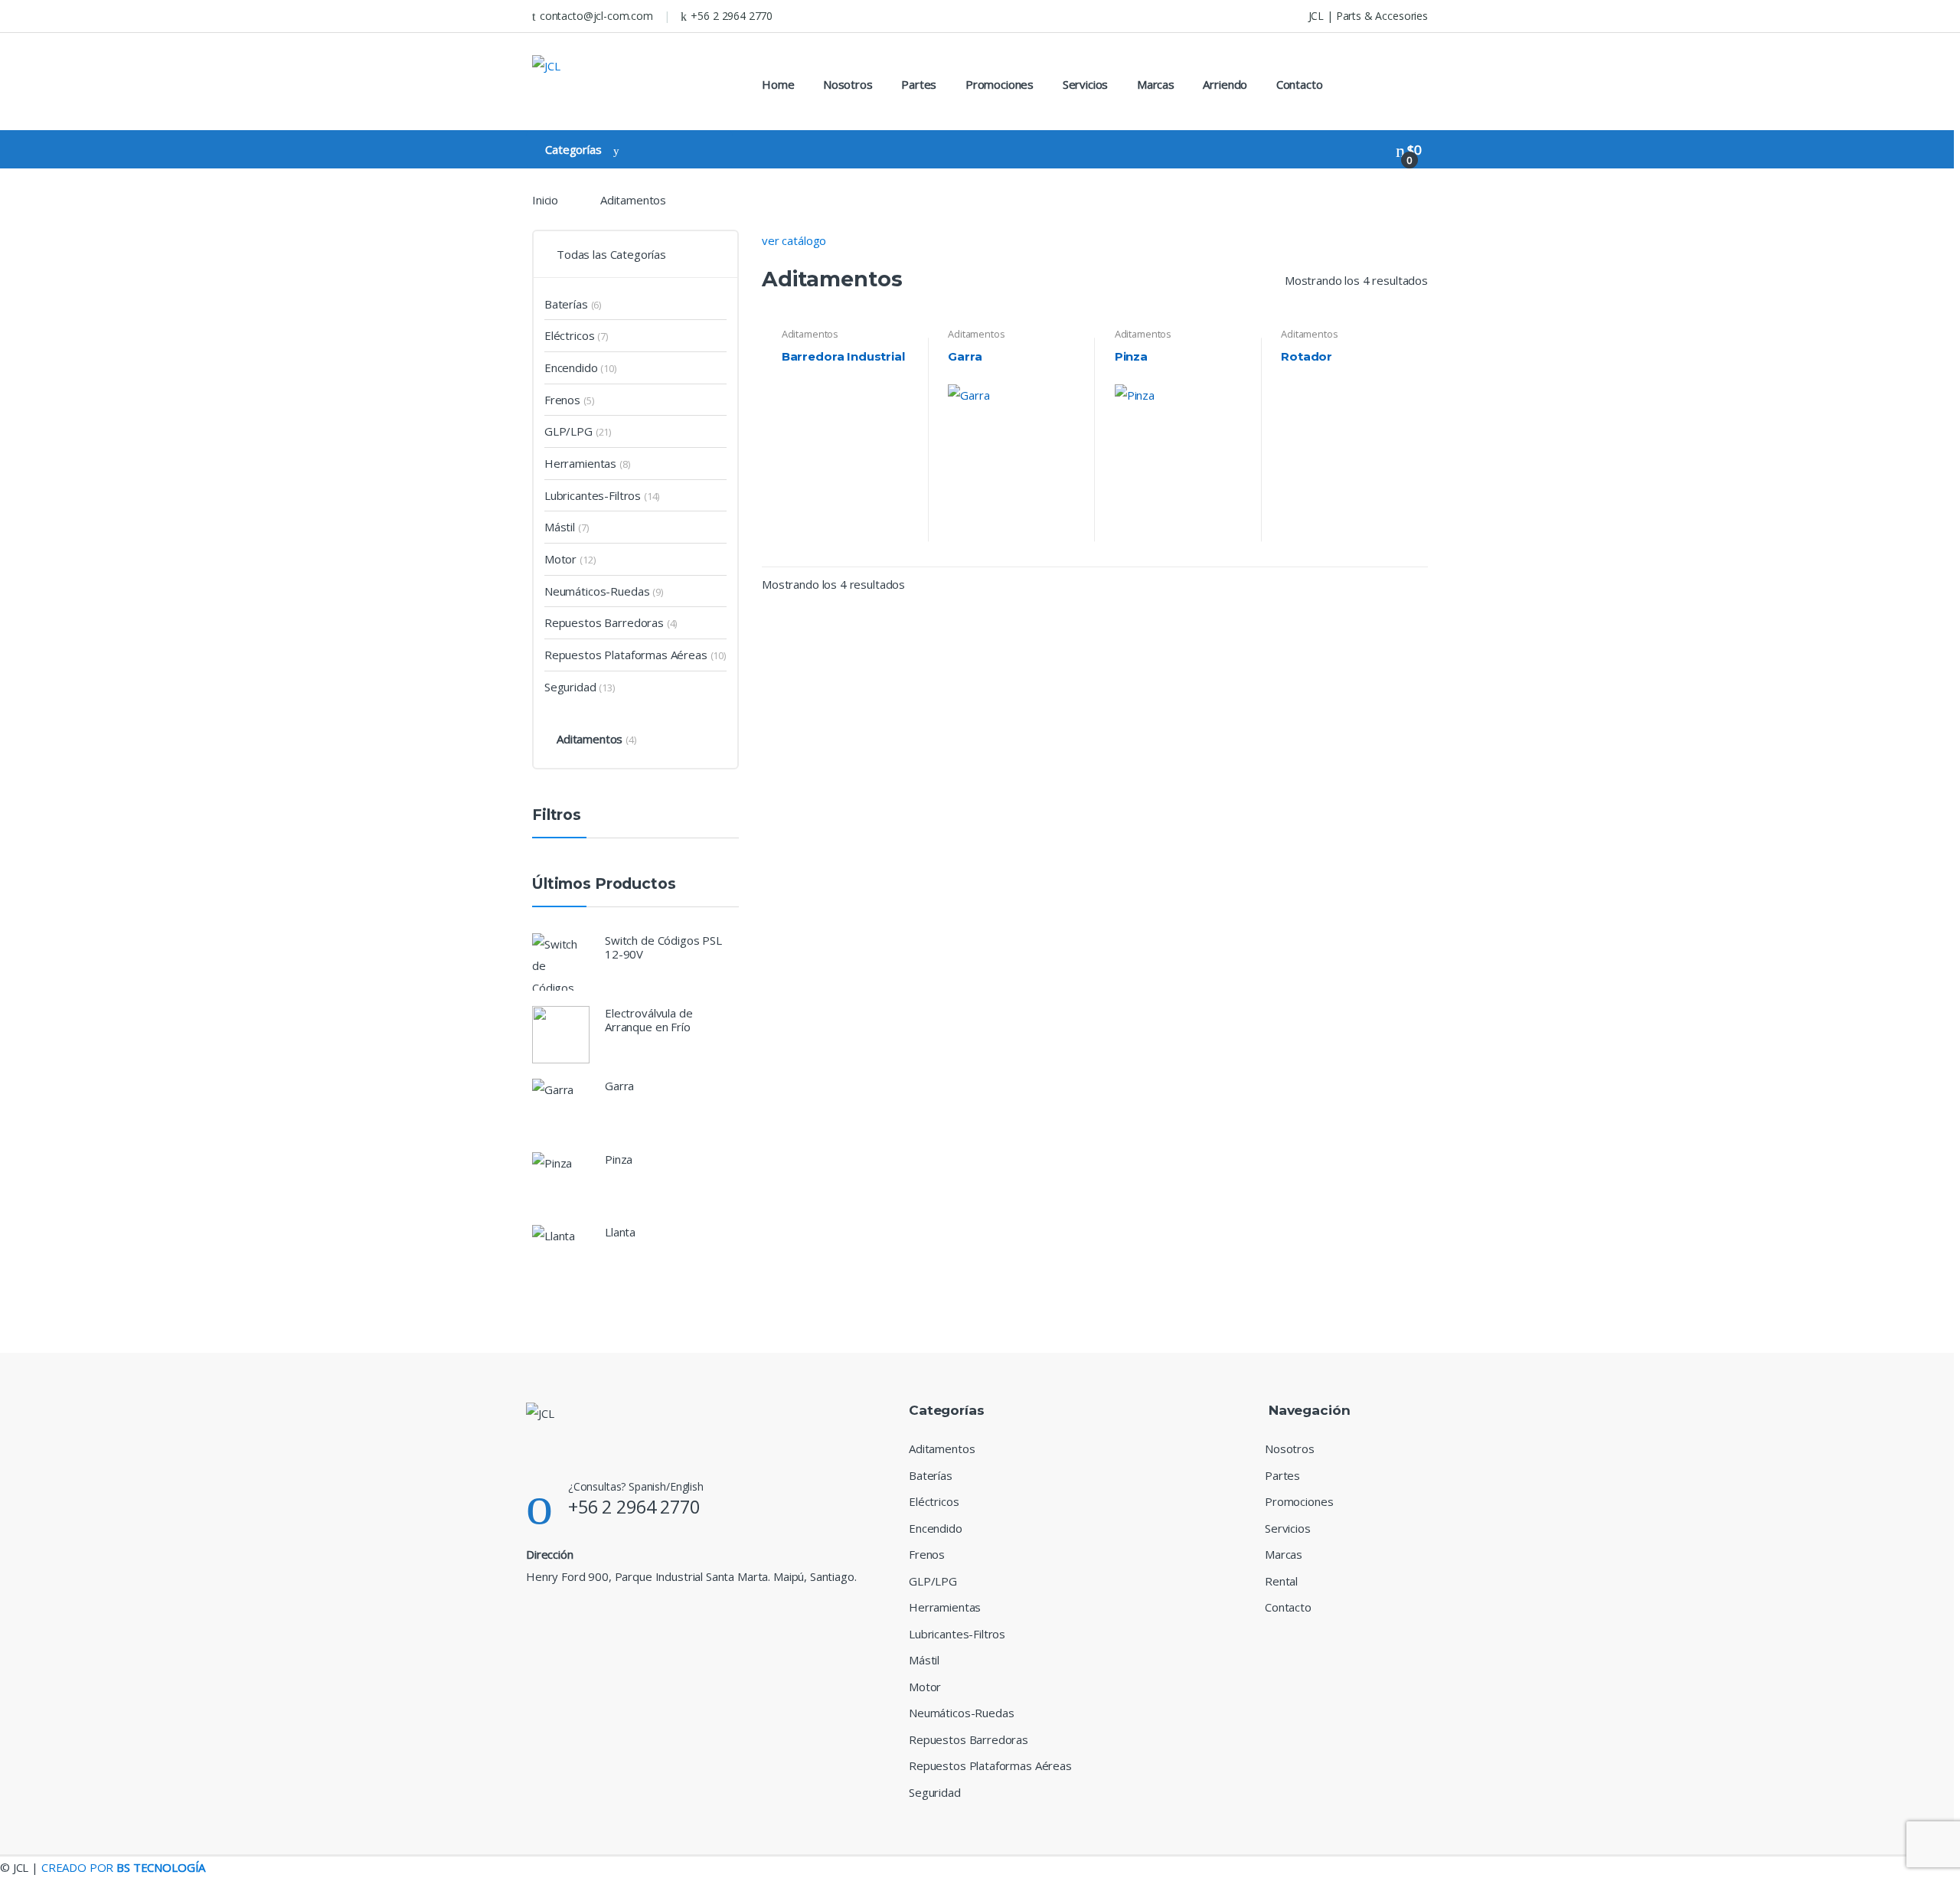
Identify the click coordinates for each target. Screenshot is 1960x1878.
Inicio (545, 200)
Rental (1281, 1581)
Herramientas (580, 463)
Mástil (560, 527)
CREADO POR (123, 1867)
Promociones (1000, 84)
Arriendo (1225, 84)
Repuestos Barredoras (604, 622)
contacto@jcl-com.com (596, 16)
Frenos (562, 400)
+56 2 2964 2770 (732, 16)
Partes (919, 84)
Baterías (566, 304)
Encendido (571, 367)
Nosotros (848, 84)
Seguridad (570, 687)
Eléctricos (570, 335)
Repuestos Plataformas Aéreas (626, 655)
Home (778, 84)
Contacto (1300, 84)
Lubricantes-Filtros (593, 495)
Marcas (1156, 84)
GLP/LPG (568, 431)
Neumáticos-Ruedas (597, 591)
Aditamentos (810, 334)
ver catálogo (794, 240)
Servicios (1086, 84)
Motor (560, 559)
